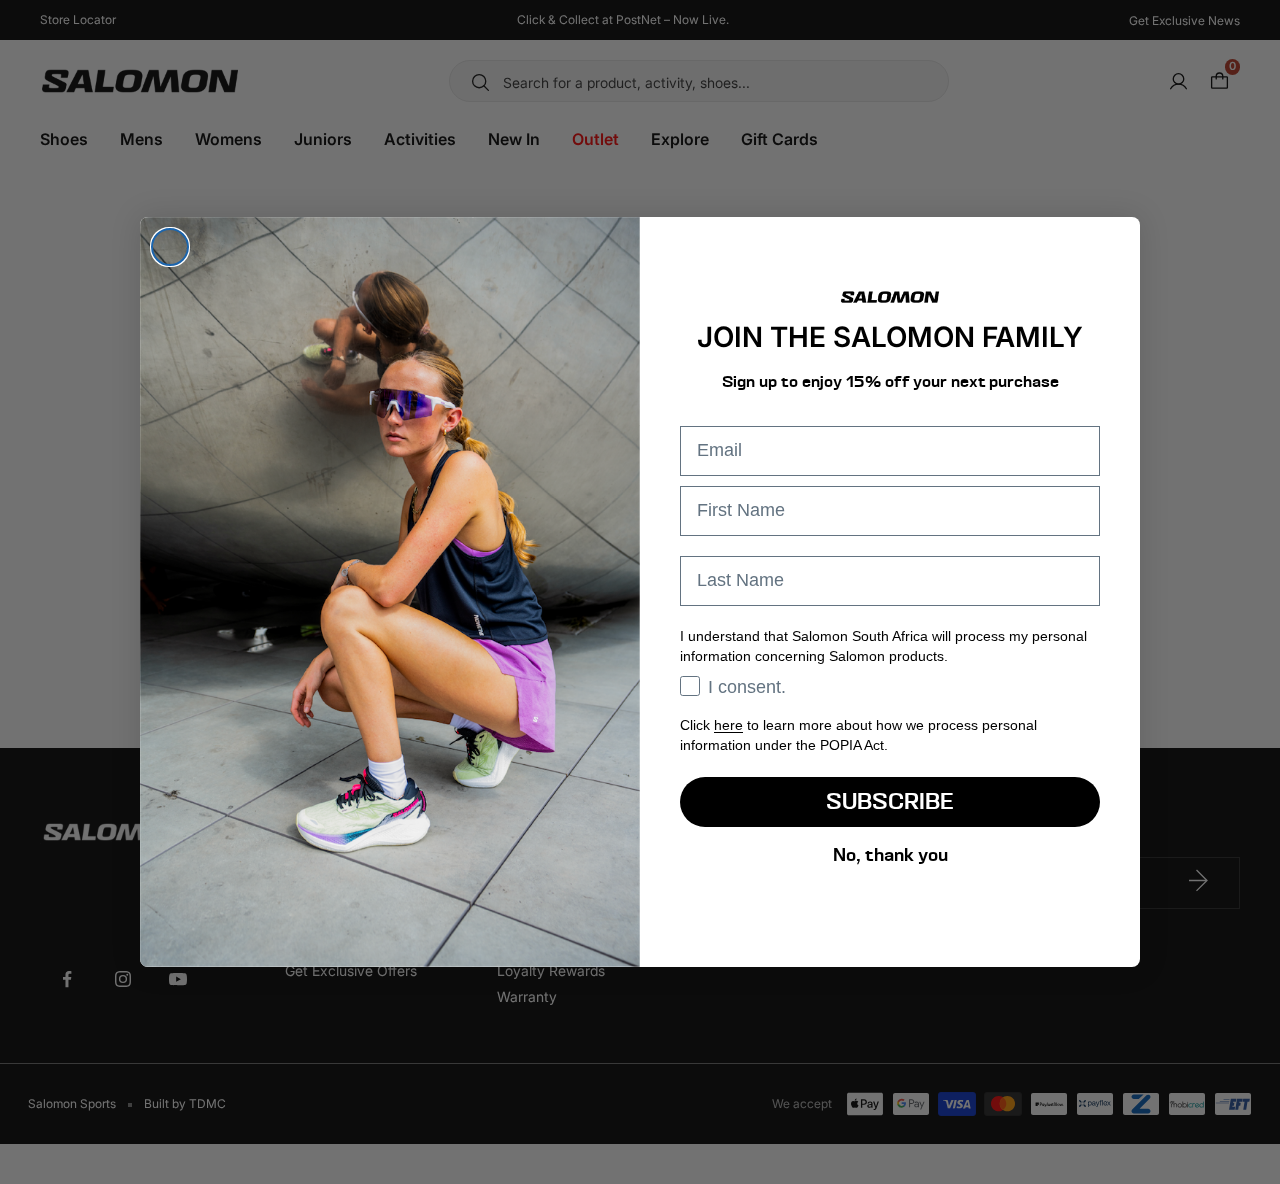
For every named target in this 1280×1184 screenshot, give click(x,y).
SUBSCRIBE (890, 801)
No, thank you (890, 854)
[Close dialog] (170, 247)
